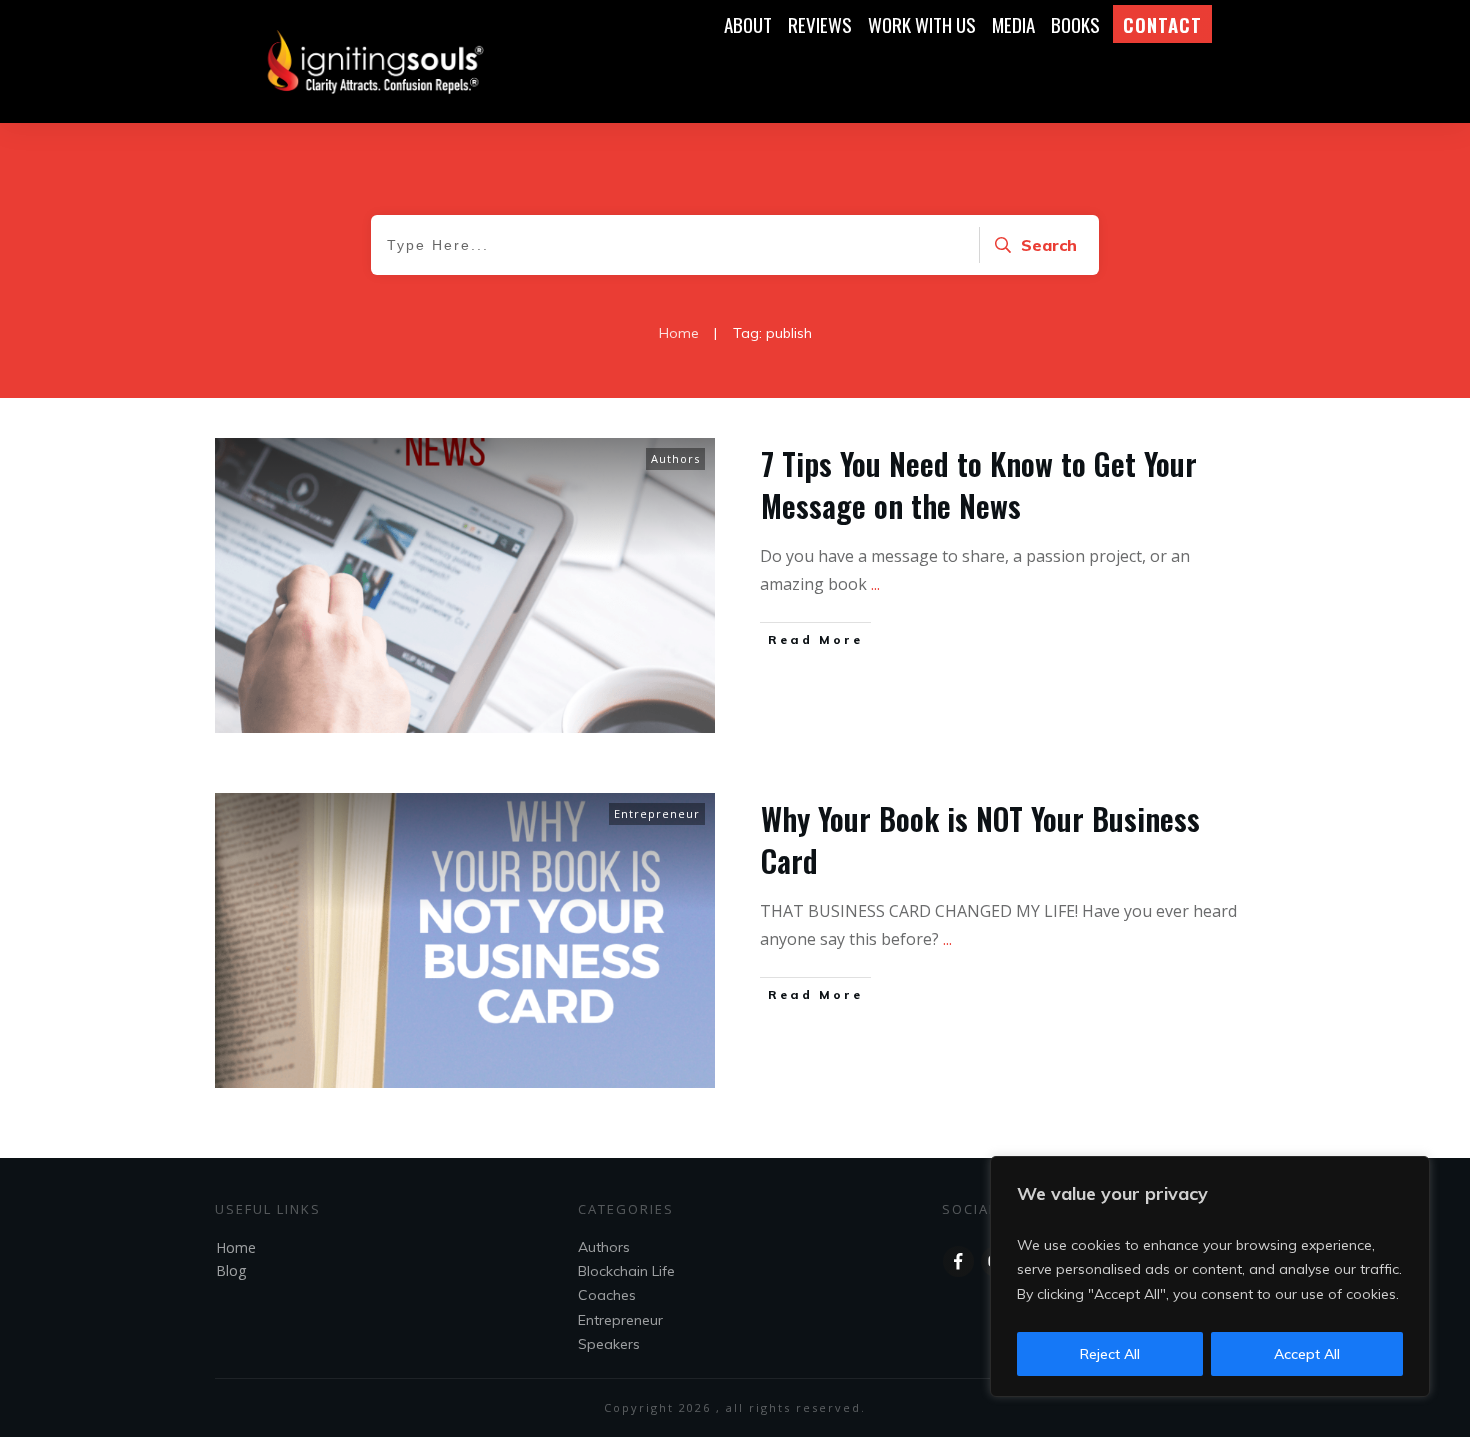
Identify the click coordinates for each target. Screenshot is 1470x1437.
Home (236, 1247)
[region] (1210, 1277)
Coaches (607, 1295)
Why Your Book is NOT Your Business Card (980, 839)
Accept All (1307, 1354)
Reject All (1110, 1354)
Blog (231, 1270)
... (875, 584)
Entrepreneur (657, 813)
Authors (675, 458)
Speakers (609, 1344)
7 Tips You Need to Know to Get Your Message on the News (979, 484)
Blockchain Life (626, 1271)
